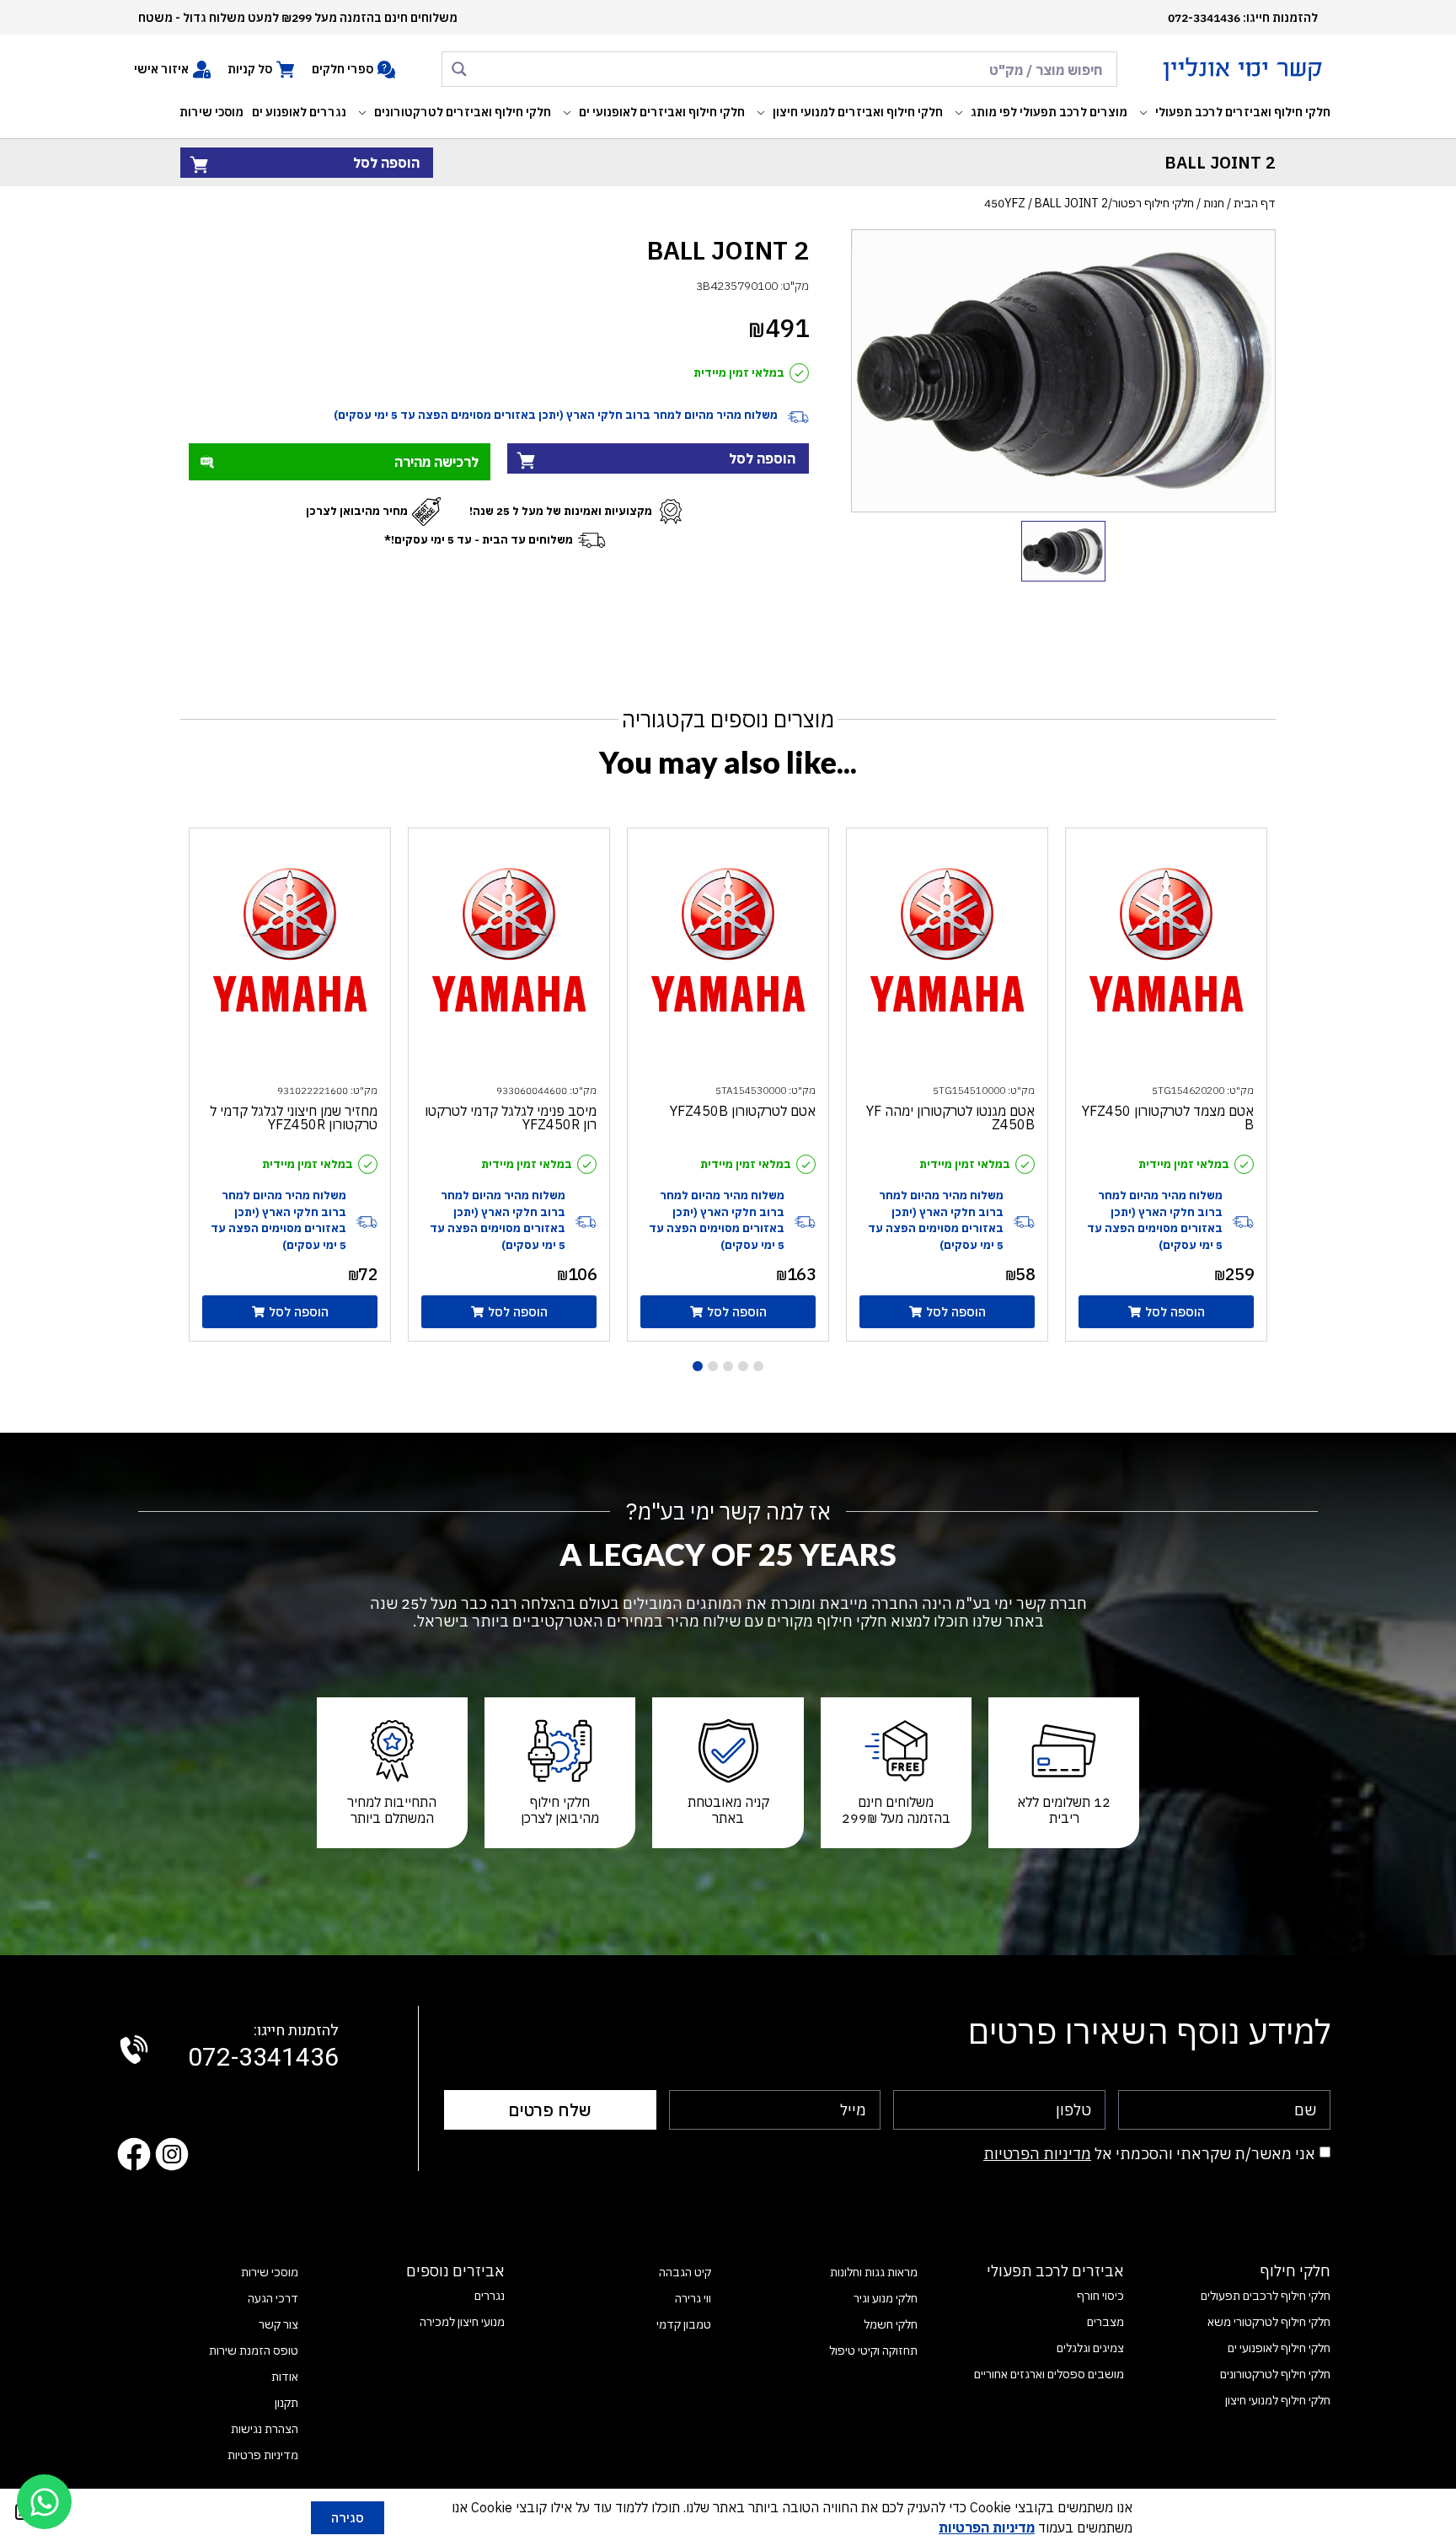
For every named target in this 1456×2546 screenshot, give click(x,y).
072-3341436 (263, 2048)
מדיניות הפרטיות (1037, 2154)
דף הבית (1255, 203)
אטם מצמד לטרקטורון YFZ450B (1168, 1118)
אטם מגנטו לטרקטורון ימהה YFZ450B (950, 1118)
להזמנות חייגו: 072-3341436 (1243, 18)
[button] (1233, 113)
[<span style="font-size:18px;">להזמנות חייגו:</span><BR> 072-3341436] (134, 2050)
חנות (1214, 203)
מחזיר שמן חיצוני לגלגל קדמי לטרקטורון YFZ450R (294, 1118)
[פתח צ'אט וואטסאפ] (44, 2502)
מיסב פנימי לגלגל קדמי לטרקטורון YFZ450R (511, 1118)
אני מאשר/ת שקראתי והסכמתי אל (1149, 2154)
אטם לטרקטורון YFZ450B (743, 1111)
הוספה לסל (386, 163)
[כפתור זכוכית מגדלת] (459, 69)
